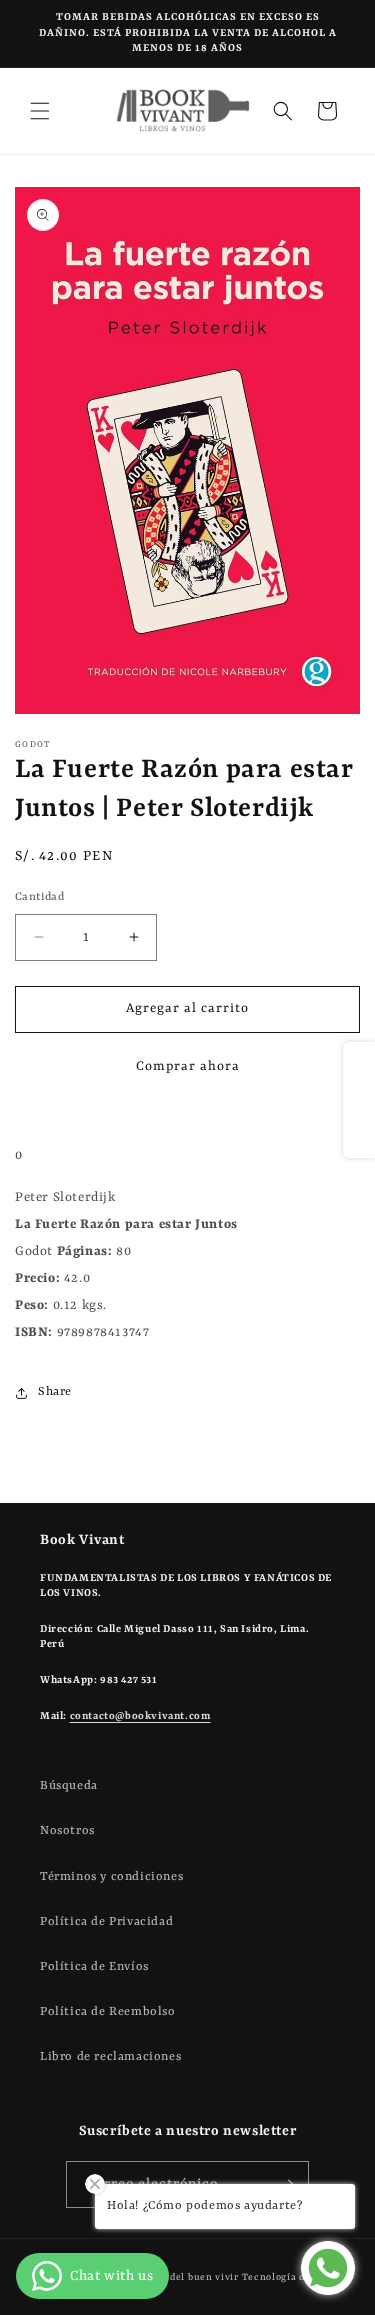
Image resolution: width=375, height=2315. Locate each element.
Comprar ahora (188, 1066)
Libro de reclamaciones (110, 2057)
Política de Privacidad (106, 1922)
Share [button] (55, 1392)
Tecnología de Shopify (297, 2277)
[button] (40, 111)
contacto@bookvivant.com (140, 1716)
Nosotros (67, 1831)
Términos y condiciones (111, 1877)
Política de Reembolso (108, 2012)
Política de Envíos (94, 1967)
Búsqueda (69, 1786)
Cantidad (39, 897)
